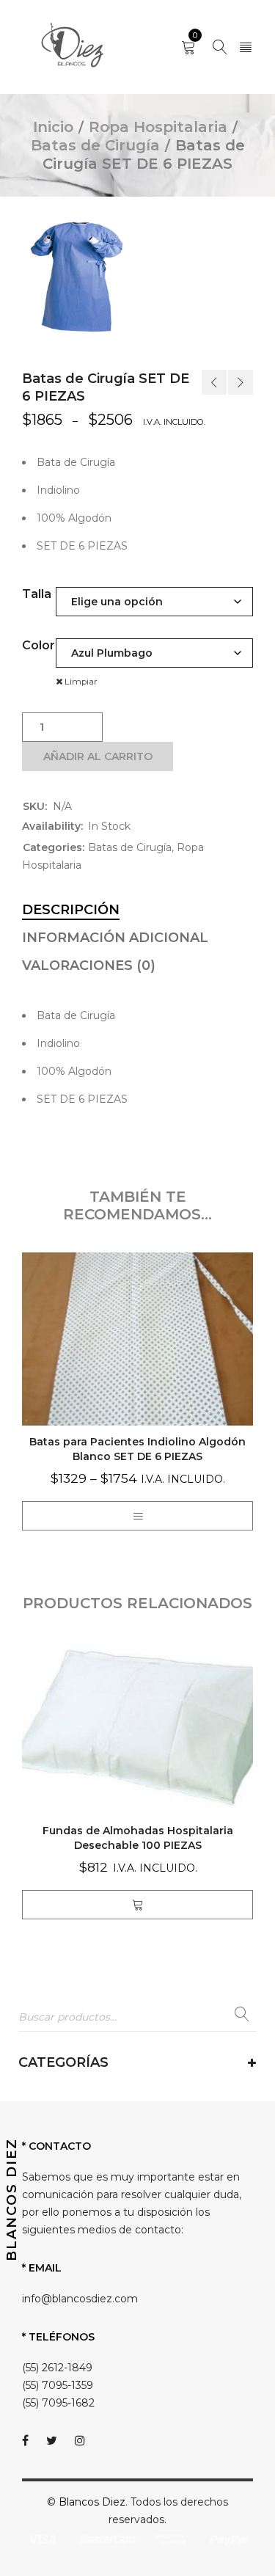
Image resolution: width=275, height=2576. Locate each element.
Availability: (52, 826)
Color (38, 645)
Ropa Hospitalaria (158, 127)
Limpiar (81, 682)
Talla (37, 594)
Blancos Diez (92, 2502)
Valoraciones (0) (89, 966)
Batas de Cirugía (95, 145)
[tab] (71, 910)
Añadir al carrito (98, 756)
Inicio (53, 127)
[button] (138, 1905)
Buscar (242, 2018)
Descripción (71, 910)
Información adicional (115, 938)
